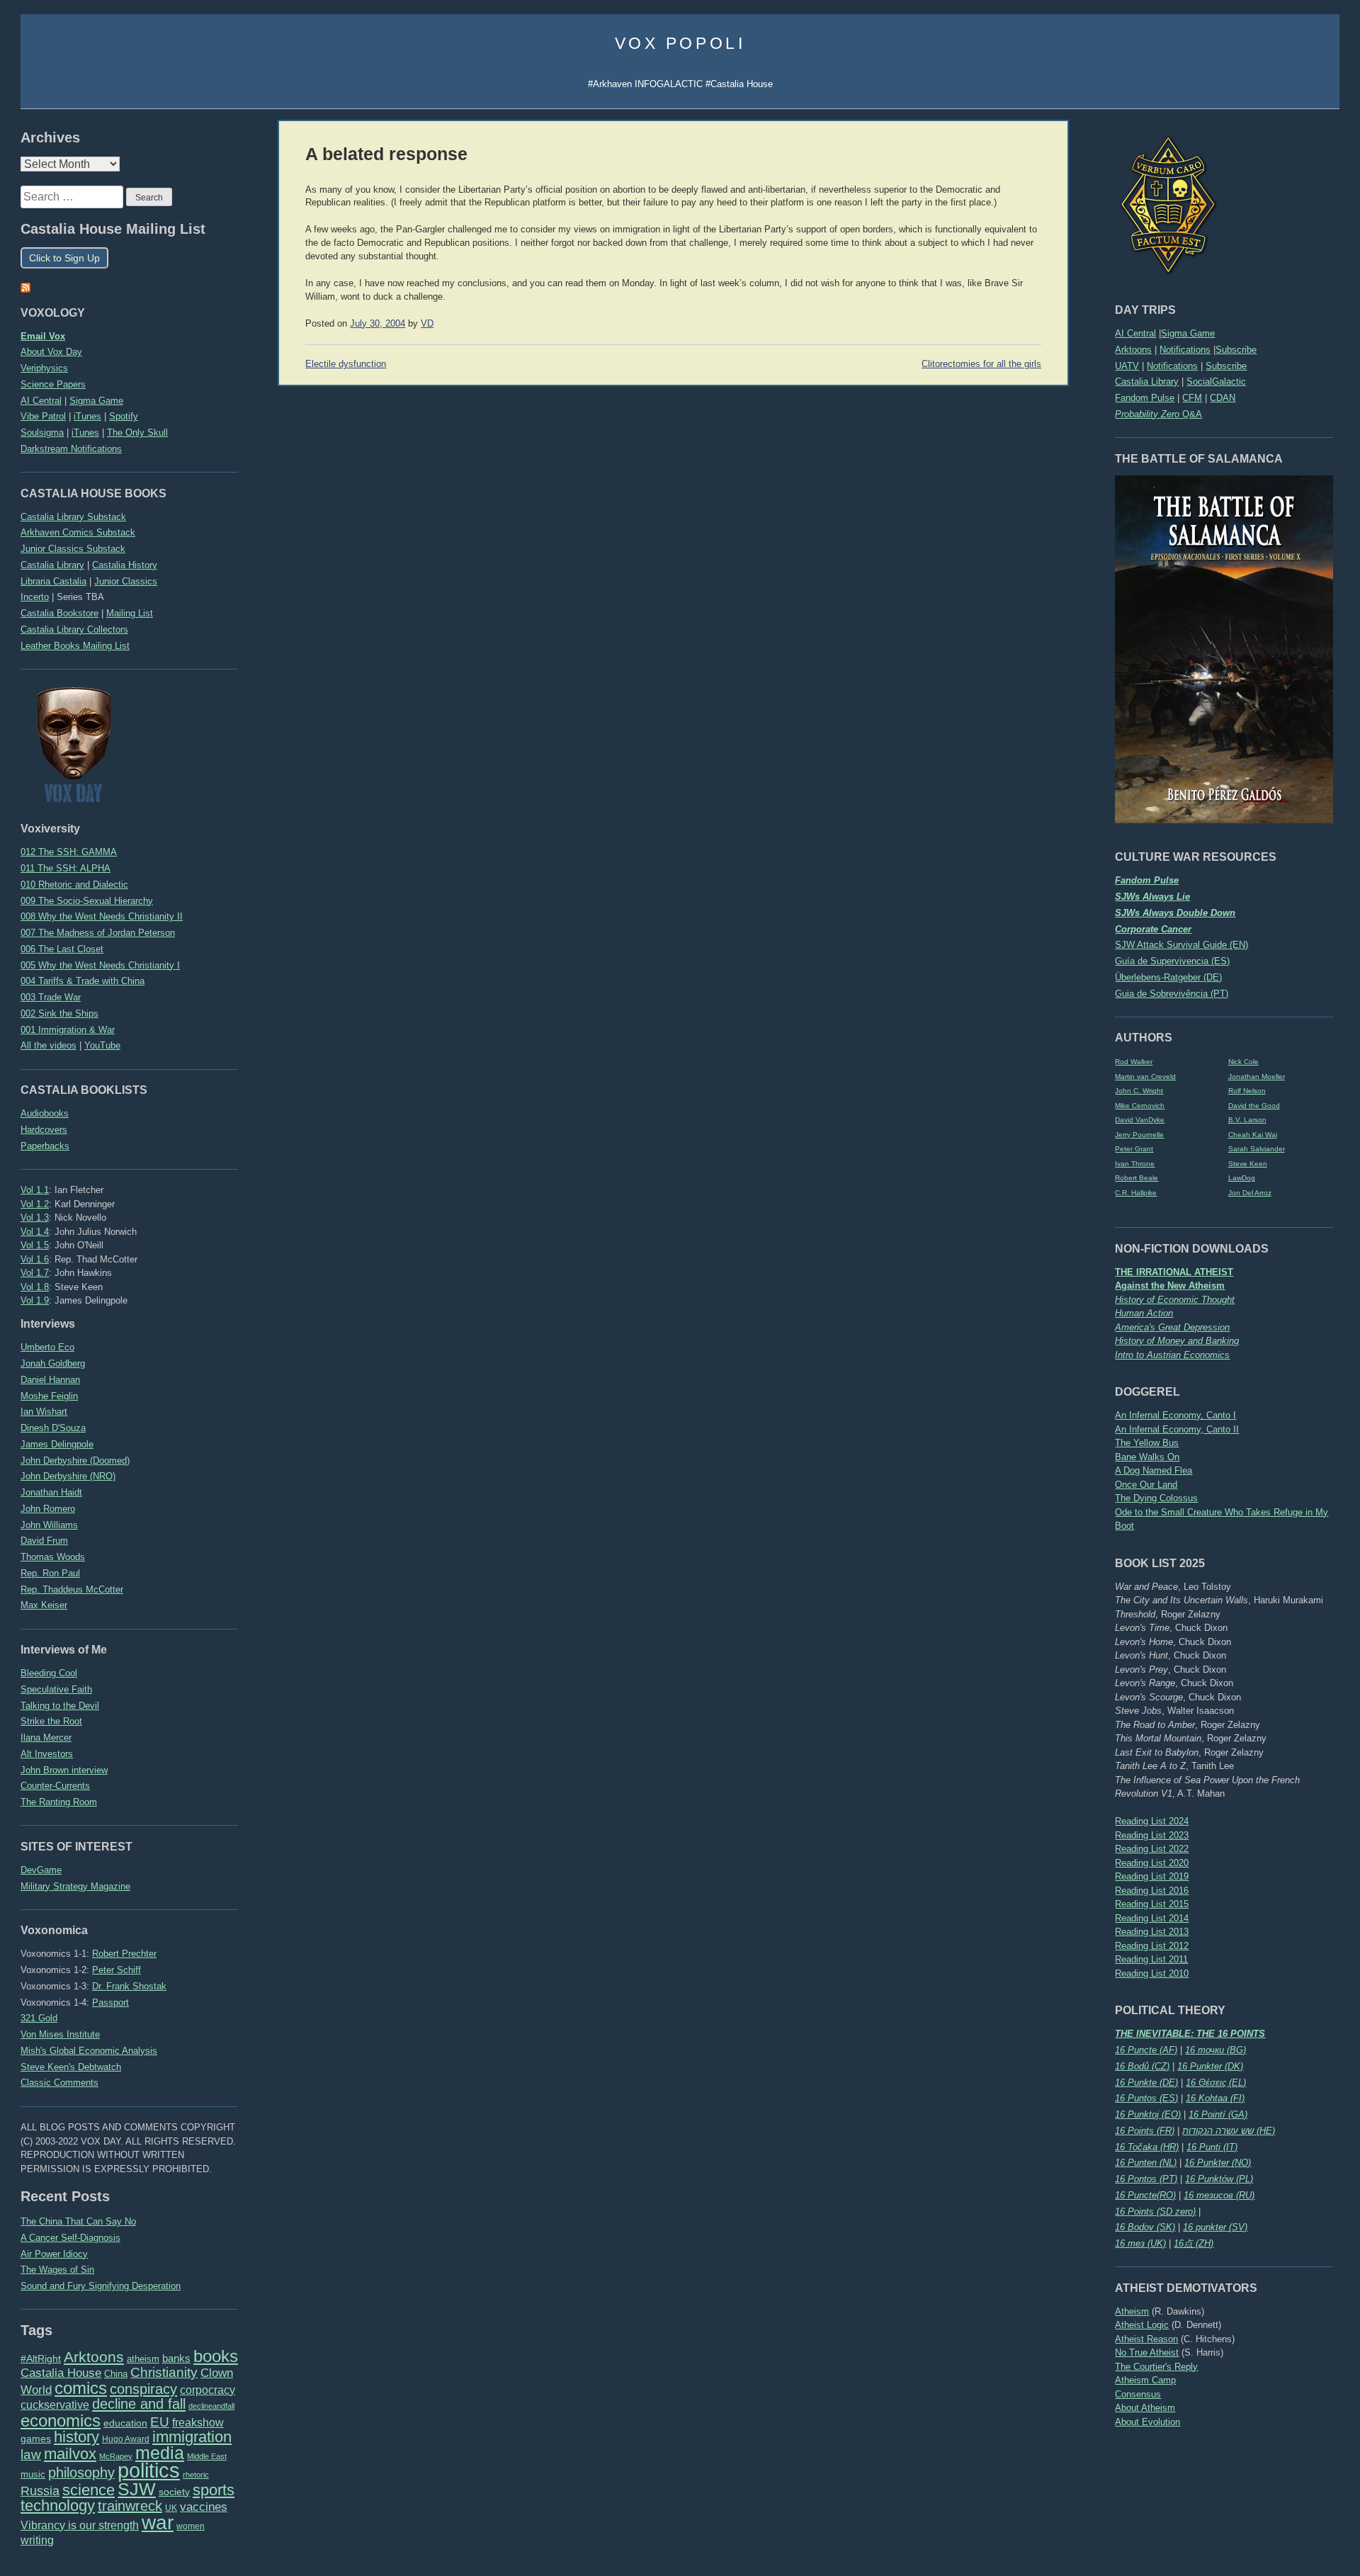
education (125, 2423)
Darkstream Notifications (71, 449)
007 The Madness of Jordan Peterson (98, 933)
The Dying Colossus (1156, 1498)
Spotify (124, 416)
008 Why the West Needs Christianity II (102, 916)
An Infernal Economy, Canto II (1177, 1429)
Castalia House (61, 2373)
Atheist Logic (1142, 2325)
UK (171, 2508)
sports (214, 2490)
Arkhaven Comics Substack (78, 532)
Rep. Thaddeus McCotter (72, 1589)
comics (81, 2388)
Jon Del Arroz (1250, 1193)
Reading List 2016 (1152, 1891)
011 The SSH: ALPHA (66, 868)
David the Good (1254, 1106)
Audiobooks (45, 1113)
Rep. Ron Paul (50, 1573)
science (89, 2490)
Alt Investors (47, 1754)
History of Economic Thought (1175, 1300)
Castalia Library (1147, 382)
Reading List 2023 (1152, 1835)
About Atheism (1145, 2408)
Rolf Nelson (1247, 1091)
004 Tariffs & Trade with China (83, 981)
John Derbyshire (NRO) (68, 1476)
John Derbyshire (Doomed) (75, 1461)
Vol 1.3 (35, 1218)
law (31, 2454)
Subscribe (1236, 350)
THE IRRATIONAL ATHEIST (1174, 1272)
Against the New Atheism (1170, 1286)
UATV (1127, 366)
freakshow (198, 2423)
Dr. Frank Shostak (129, 1986)
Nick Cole (1243, 1062)
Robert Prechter (124, 1954)
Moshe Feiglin (49, 1396)
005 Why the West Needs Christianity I (100, 965)
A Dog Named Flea (1154, 1470)
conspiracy (143, 2389)
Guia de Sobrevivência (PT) (1172, 994)
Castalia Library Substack (73, 517)
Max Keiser (44, 1605)
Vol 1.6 (35, 1259)
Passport (110, 2002)
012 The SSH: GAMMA (69, 852)
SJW (137, 2489)
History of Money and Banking (1177, 1341)
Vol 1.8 (35, 1287)
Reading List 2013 (1152, 1932)
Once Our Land (1146, 1485)
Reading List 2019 (1152, 1876)
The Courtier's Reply (1156, 2367)
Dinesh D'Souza (53, 1428)
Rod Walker (1134, 1062)
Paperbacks (45, 1146)
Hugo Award (126, 2439)
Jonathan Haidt (51, 1492)
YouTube (102, 1045)
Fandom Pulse (1145, 398)
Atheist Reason (1146, 2339)
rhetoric (196, 2475)
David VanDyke (1140, 1120)
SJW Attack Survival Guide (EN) (1181, 945)
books (216, 2356)
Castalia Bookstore (59, 613)
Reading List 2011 (1151, 1959)
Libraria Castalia (53, 581)
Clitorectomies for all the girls (981, 364)
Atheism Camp (1145, 2380)
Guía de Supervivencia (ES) (1172, 961)
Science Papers (53, 384)
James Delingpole (57, 1444)
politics (149, 2470)
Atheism (1132, 2311)
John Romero (48, 1509)
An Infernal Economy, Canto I (1175, 1415)
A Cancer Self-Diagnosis (70, 2238)
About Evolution (1147, 2422)
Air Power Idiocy (54, 2254)
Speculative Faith (56, 1689)
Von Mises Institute (60, 2034)
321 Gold (39, 2018)
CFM (1192, 398)
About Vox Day (51, 352)
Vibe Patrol (43, 416)
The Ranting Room (59, 1802)
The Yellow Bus (1147, 1443)
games (36, 2439)
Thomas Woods (53, 1557)
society (174, 2492)
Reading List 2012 (1152, 1946)
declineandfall (211, 2406)
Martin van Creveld (1145, 1077)
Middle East (207, 2456)
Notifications (1185, 350)
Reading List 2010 (1152, 1973)
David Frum (44, 1541)
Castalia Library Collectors (74, 629)
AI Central (1135, 333)
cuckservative (55, 2405)
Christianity (164, 2372)
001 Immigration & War (68, 1030)
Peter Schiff (117, 1970)
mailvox (70, 2454)
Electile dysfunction (346, 364)
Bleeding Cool (49, 1673)
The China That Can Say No (78, 2221)
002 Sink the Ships (59, 1013)
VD (427, 324)
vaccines (204, 2507)
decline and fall (139, 2404)
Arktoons (1133, 350)
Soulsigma (42, 433)
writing (37, 2540)
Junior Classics (126, 581)
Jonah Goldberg (53, 1363)
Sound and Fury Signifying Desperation (101, 2286)
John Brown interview (64, 1770)
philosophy (81, 2473)
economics (61, 2420)
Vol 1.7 (35, 1273)
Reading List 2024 (1152, 1821)
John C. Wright (1139, 1091)
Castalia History (125, 565)
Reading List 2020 (1152, 1863)
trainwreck (130, 2506)
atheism (143, 2359)
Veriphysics (44, 368)
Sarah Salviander (1257, 1149)
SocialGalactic (1216, 382)
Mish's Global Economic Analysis (89, 2051)
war (158, 2522)
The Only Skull (137, 433)
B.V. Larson (1247, 1120)
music (33, 2474)
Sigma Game (1188, 333)
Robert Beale (1137, 1178)
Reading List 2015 (1152, 1904)
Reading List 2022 (1152, 1849)
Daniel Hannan (50, 1380)
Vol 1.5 (35, 1245)
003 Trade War (51, 997)
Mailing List (130, 613)
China (116, 2374)
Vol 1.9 (35, 1300)
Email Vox (43, 336)
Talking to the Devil (60, 1706)
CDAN (1223, 398)
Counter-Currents (55, 1786)
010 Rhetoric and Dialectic (74, 885)
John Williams (49, 1525)
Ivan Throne (1135, 1164)
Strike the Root (51, 1721)
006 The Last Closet (62, 949)
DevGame (41, 1870)
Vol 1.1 (35, 1190)
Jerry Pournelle (1139, 1135)
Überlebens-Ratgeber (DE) (1168, 977)
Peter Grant (1134, 1149)
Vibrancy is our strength (80, 2525)
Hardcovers (44, 1130)
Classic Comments (59, 2083)
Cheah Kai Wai (1253, 1135)
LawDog (1242, 1178)
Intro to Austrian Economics (1172, 1355)
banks (176, 2358)
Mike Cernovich (1140, 1106)
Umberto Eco (47, 1347)
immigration (192, 2437)
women (191, 2526)
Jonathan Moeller (1257, 1077)
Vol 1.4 (35, 1232)
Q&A (1158, 414)
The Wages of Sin (57, 2270)
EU (160, 2422)
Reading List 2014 (1152, 1918)
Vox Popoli (680, 43)
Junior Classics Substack (73, 549)
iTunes (87, 416)
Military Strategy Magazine (75, 1886)
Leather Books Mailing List (75, 646)
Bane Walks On (1147, 1457)
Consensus (1138, 2394)
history (76, 2437)
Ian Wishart (44, 1412)
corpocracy (208, 2390)
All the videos (49, 1045)
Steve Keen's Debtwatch (71, 2067)
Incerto (35, 597)
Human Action (1144, 1313)
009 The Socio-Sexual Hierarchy (87, 901)
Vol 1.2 (35, 1204)
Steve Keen (1248, 1164)
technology (58, 2506)
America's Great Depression (1172, 1327)
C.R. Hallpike (1136, 1193)
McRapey (116, 2456)
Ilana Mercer (46, 1738)
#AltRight (41, 2358)
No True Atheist (1147, 2352)
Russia (40, 2491)
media (160, 2453)
